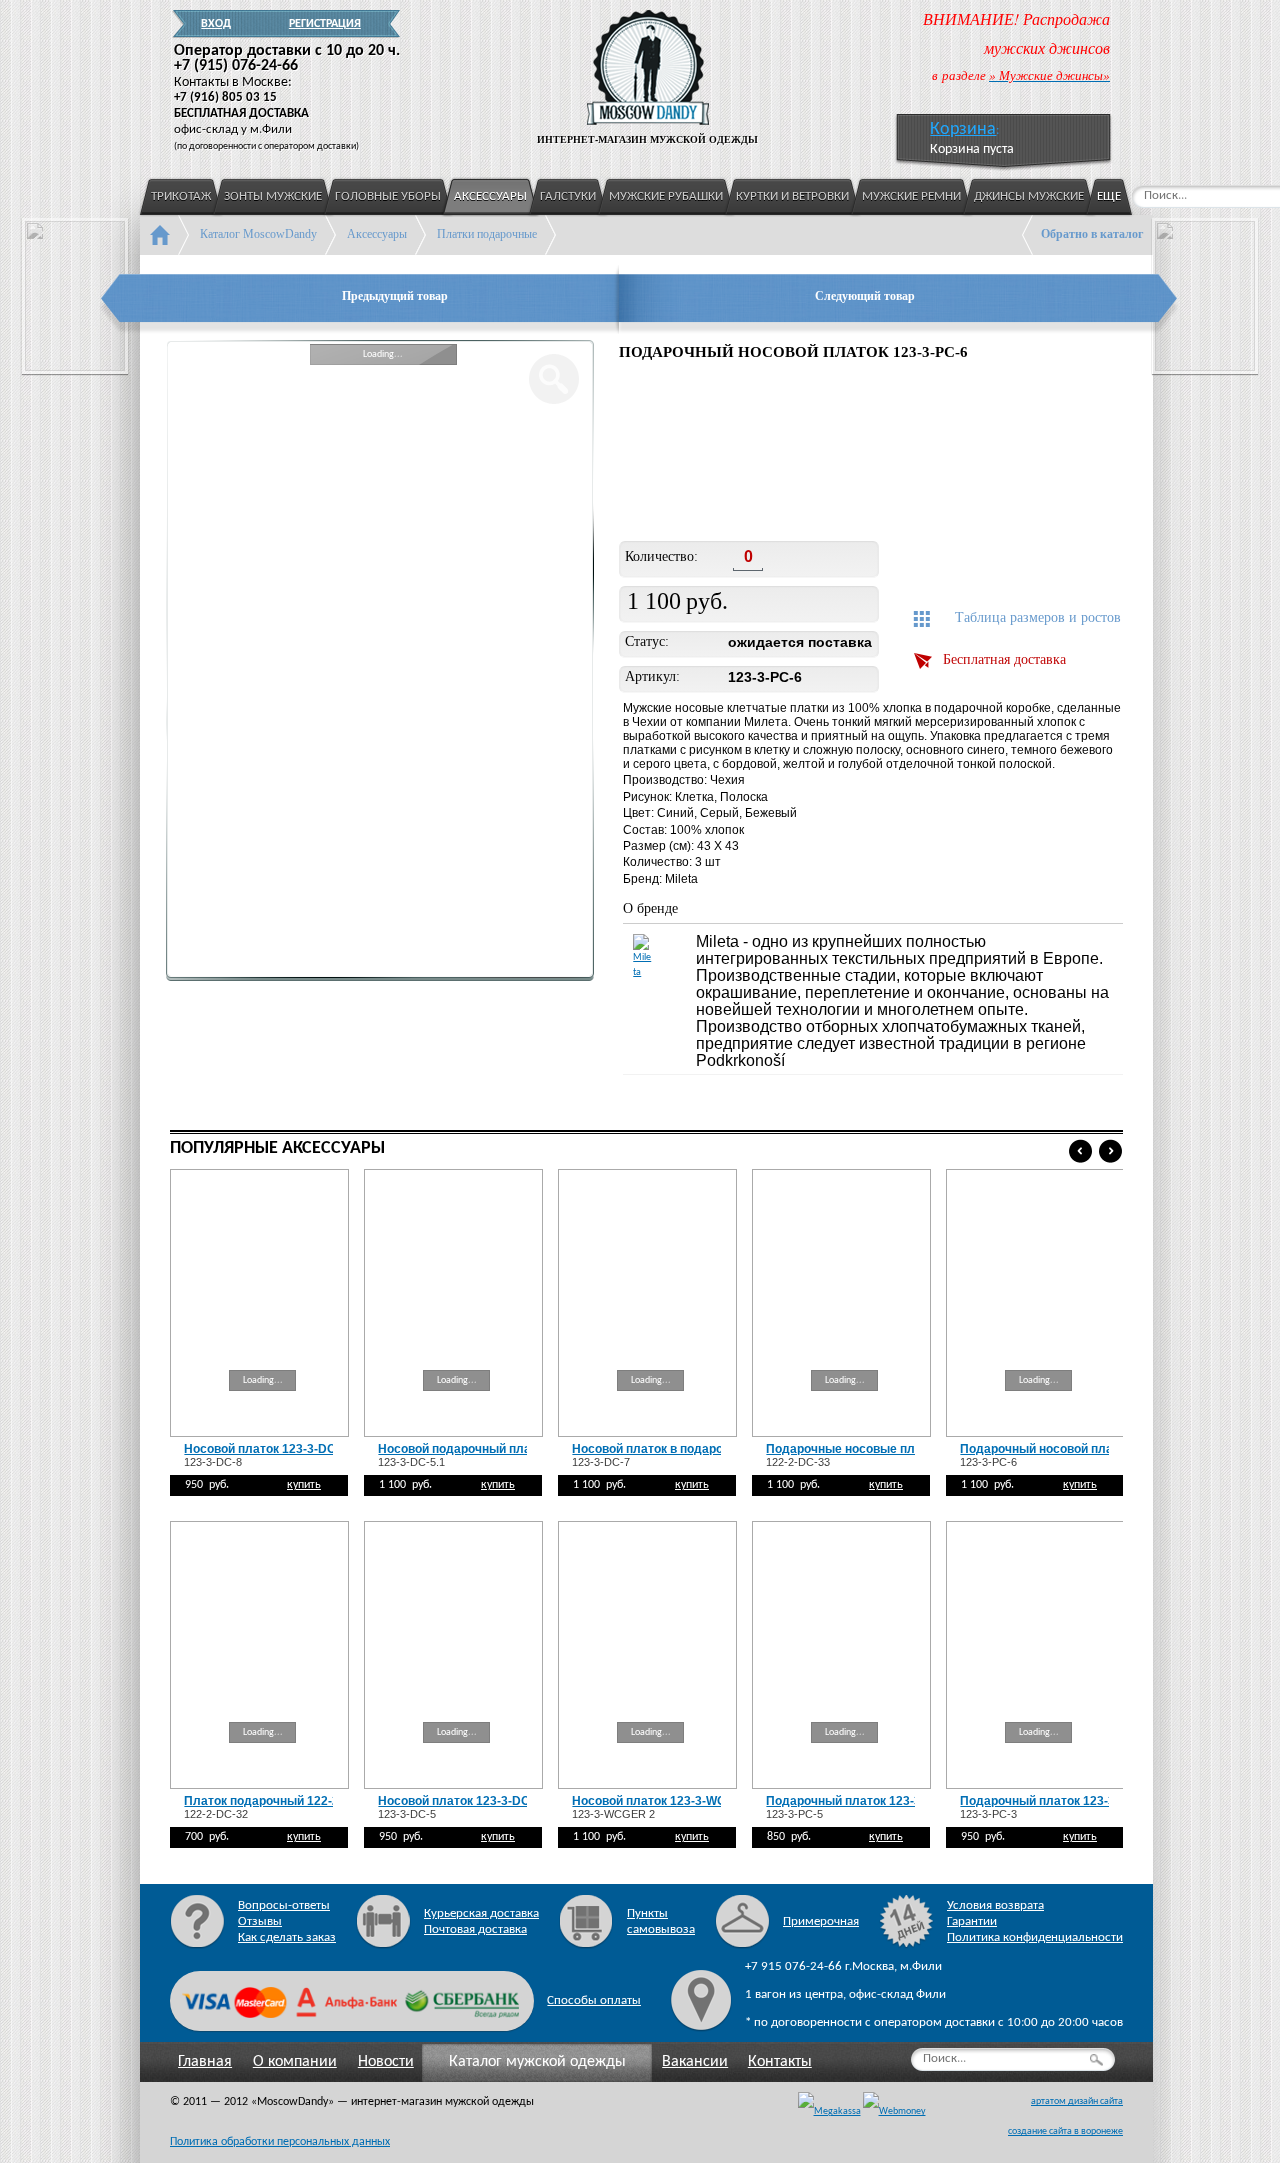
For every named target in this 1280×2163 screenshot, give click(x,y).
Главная (205, 2062)
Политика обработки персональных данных (280, 2142)
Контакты (780, 2062)
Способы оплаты (594, 2000)
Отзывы (260, 1921)
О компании (295, 2062)
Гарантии (972, 1921)
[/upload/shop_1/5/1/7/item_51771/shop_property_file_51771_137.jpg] (668, 454)
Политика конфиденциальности (1035, 1937)
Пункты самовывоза (661, 1921)
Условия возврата (995, 1905)
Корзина (963, 129)
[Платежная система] (894, 2112)
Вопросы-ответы (284, 1905)
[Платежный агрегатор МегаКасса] (829, 2112)
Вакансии (695, 2062)
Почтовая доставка (475, 1929)
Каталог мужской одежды (537, 2062)
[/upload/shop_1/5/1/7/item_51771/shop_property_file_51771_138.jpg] (799, 454)
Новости (386, 2062)
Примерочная (821, 1921)
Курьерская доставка (481, 1913)
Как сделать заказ (287, 1937)
